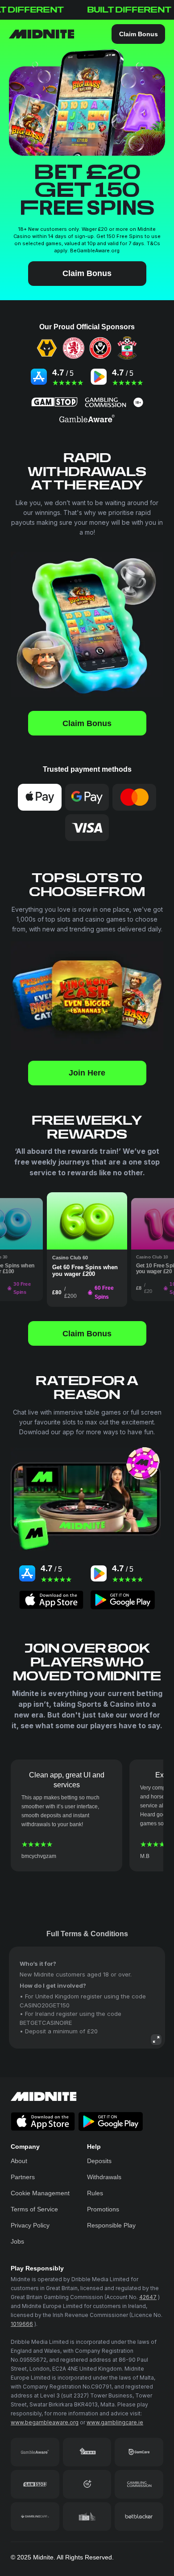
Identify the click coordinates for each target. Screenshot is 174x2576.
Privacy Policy (30, 2225)
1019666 (22, 2324)
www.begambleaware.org (45, 2422)
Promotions (103, 2209)
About (19, 2161)
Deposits (99, 2161)
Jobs (17, 2241)
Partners (23, 2177)
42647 (148, 2297)
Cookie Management (40, 2193)
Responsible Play (111, 2225)
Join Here (87, 1073)
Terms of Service (34, 2209)
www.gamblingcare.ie (115, 2422)
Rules (95, 2193)
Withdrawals (104, 2177)
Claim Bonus (139, 34)
